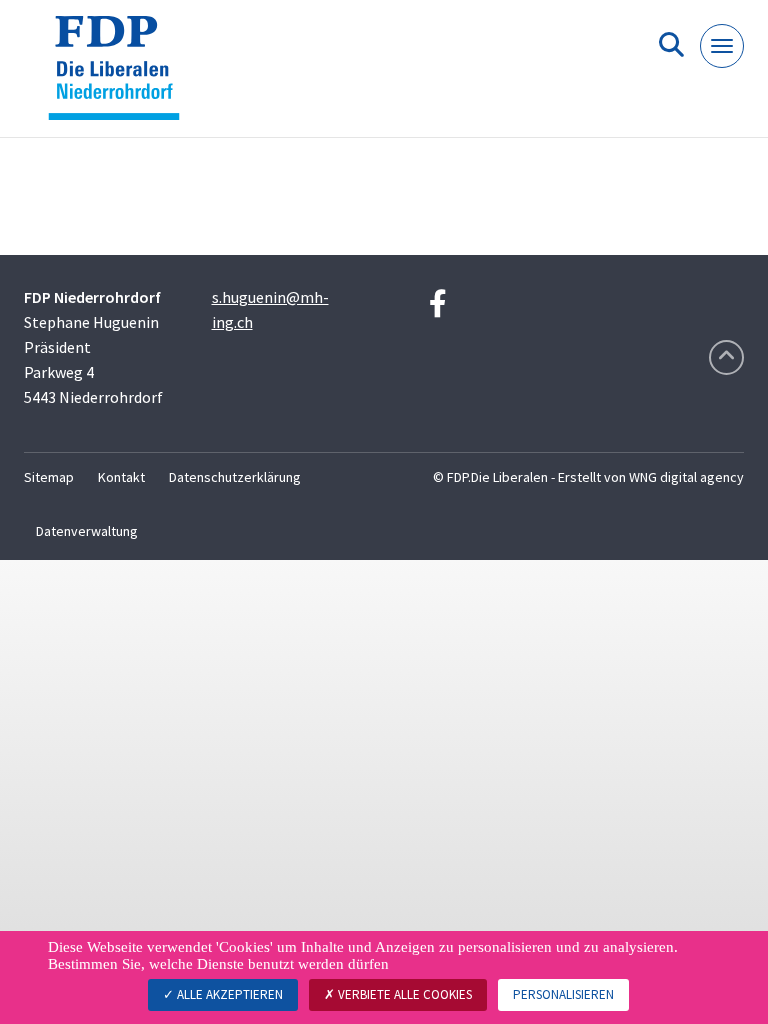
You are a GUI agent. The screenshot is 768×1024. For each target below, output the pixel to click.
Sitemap (49, 477)
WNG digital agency (686, 477)
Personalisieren (563, 994)
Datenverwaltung (87, 531)
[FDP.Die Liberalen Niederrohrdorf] (121, 76)
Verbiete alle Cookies (403, 994)
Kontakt (121, 477)
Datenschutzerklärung (235, 477)
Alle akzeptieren (228, 994)
